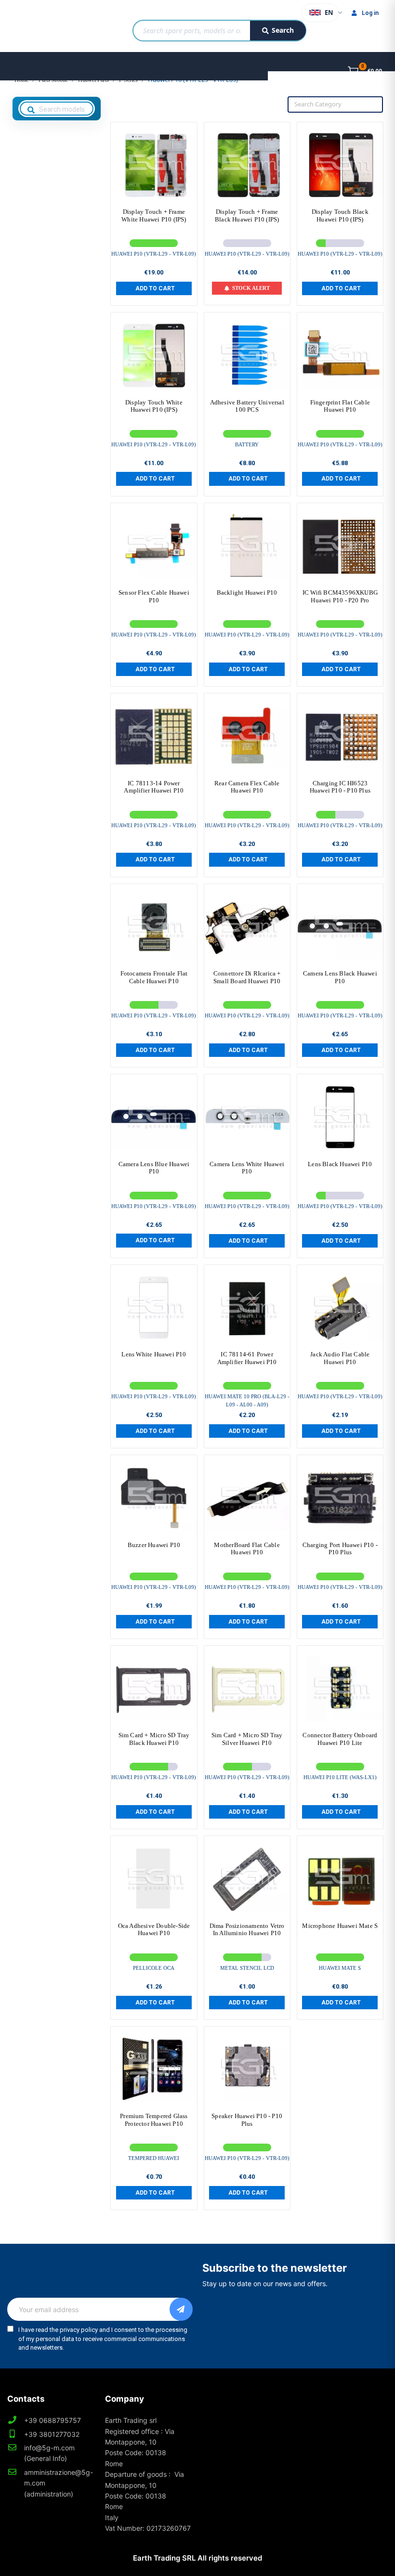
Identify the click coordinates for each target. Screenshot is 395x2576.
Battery (247, 444)
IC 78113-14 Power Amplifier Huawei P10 (154, 787)
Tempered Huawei (154, 2158)
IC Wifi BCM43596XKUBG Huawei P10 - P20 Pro (340, 596)
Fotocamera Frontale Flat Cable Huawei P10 (154, 977)
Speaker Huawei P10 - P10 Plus (247, 2120)
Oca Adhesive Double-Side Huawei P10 (154, 1930)
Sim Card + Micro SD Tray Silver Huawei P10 (247, 1739)
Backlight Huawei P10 (247, 592)
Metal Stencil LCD (247, 1968)
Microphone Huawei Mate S (340, 1926)
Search (283, 30)
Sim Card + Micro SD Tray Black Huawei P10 (154, 1739)
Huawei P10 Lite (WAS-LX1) (340, 1777)
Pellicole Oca (154, 1968)
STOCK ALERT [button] (251, 288)
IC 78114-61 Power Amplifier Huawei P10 (247, 1358)
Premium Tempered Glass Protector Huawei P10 (154, 2120)
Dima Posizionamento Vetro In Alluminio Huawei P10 (247, 1930)
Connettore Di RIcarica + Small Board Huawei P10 (247, 977)
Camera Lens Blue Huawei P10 (154, 1168)
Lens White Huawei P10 (154, 1354)
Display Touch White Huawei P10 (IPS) (154, 406)
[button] (154, 288)
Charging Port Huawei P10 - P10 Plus (340, 1549)
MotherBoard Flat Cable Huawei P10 (247, 1549)
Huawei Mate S (340, 1968)
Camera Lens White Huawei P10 (247, 1168)
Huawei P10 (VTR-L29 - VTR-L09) (154, 254)
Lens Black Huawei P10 (340, 1164)
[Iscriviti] (181, 2309)
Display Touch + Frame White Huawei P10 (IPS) (154, 215)
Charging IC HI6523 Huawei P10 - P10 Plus (340, 787)
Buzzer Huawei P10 (154, 1545)
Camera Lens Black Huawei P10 (340, 977)
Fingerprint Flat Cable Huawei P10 (340, 406)
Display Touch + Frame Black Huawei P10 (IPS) (247, 215)
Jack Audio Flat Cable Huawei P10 (340, 1358)
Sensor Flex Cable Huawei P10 (154, 596)
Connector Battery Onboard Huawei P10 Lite (340, 1739)
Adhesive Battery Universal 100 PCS (247, 406)
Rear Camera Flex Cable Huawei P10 (247, 787)
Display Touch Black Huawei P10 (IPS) (340, 215)
